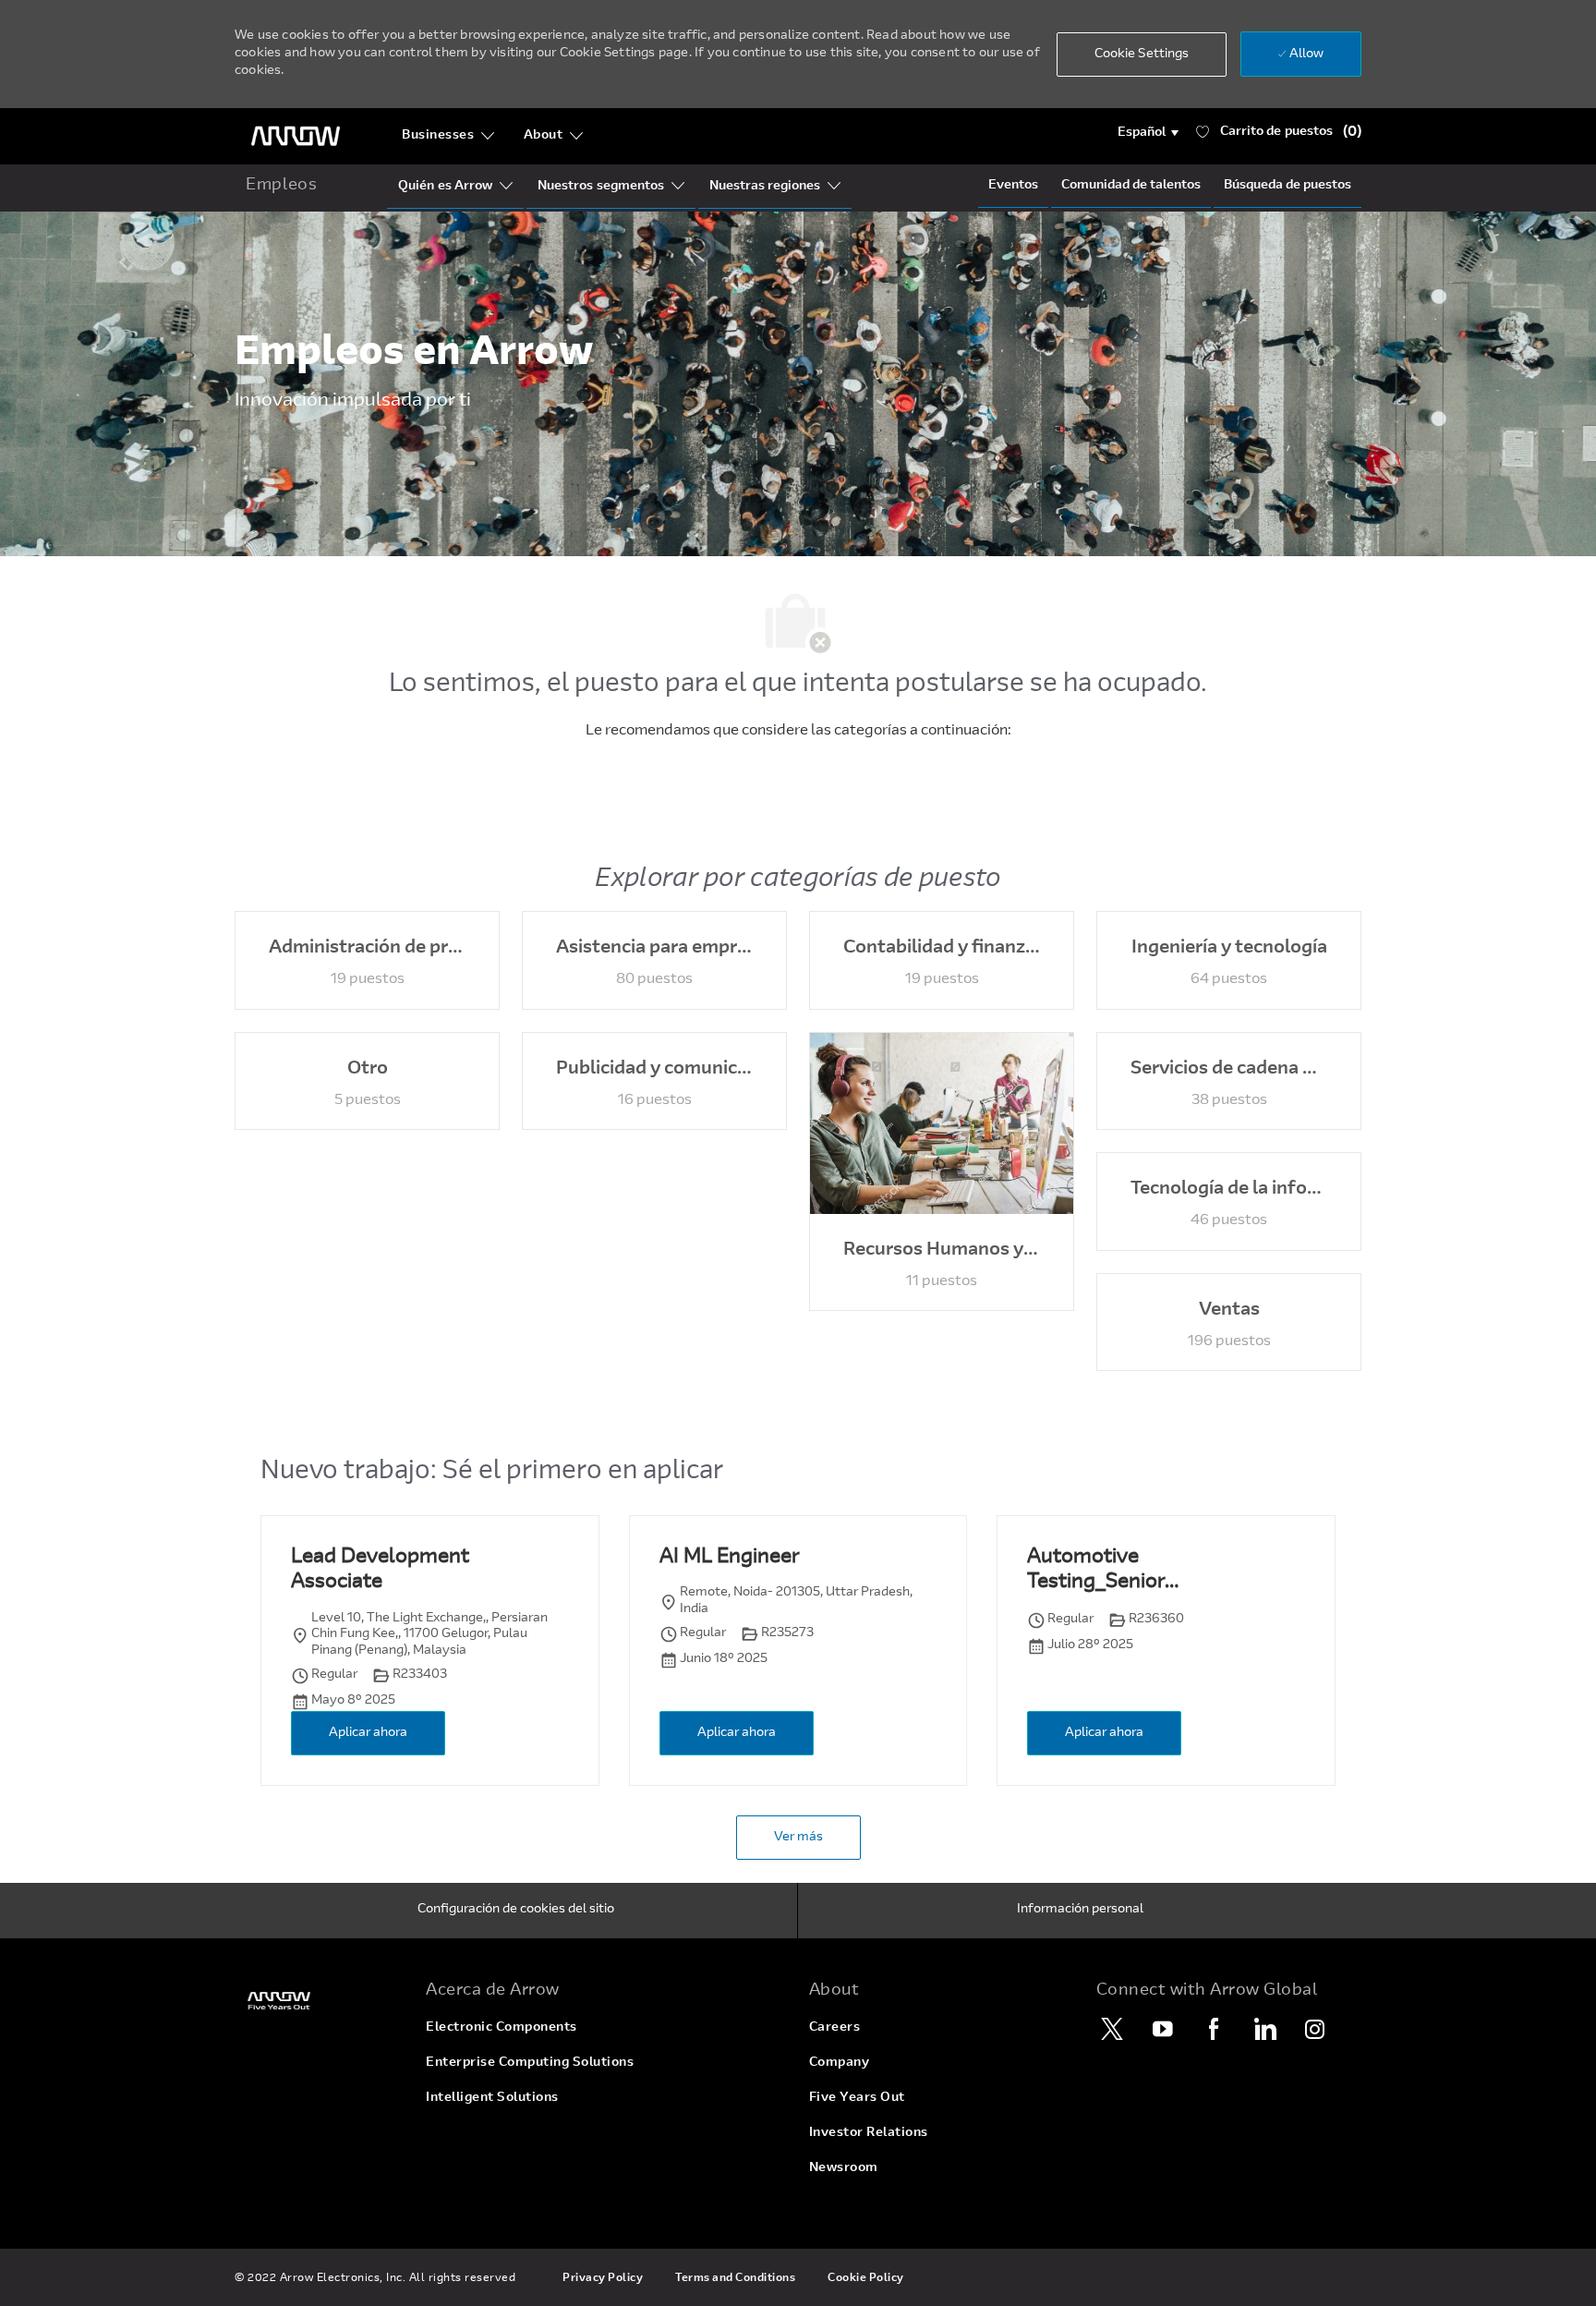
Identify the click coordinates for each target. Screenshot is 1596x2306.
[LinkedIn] (1264, 2029)
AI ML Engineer (729, 1558)
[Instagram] (1315, 2029)
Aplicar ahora (368, 1733)
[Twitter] (1112, 2029)
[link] (319, 2001)
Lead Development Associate (380, 1571)
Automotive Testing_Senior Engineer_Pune (1097, 1572)
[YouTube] (1163, 2029)
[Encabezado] (296, 136)
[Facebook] (1214, 2029)
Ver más (798, 1838)
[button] (1149, 133)
